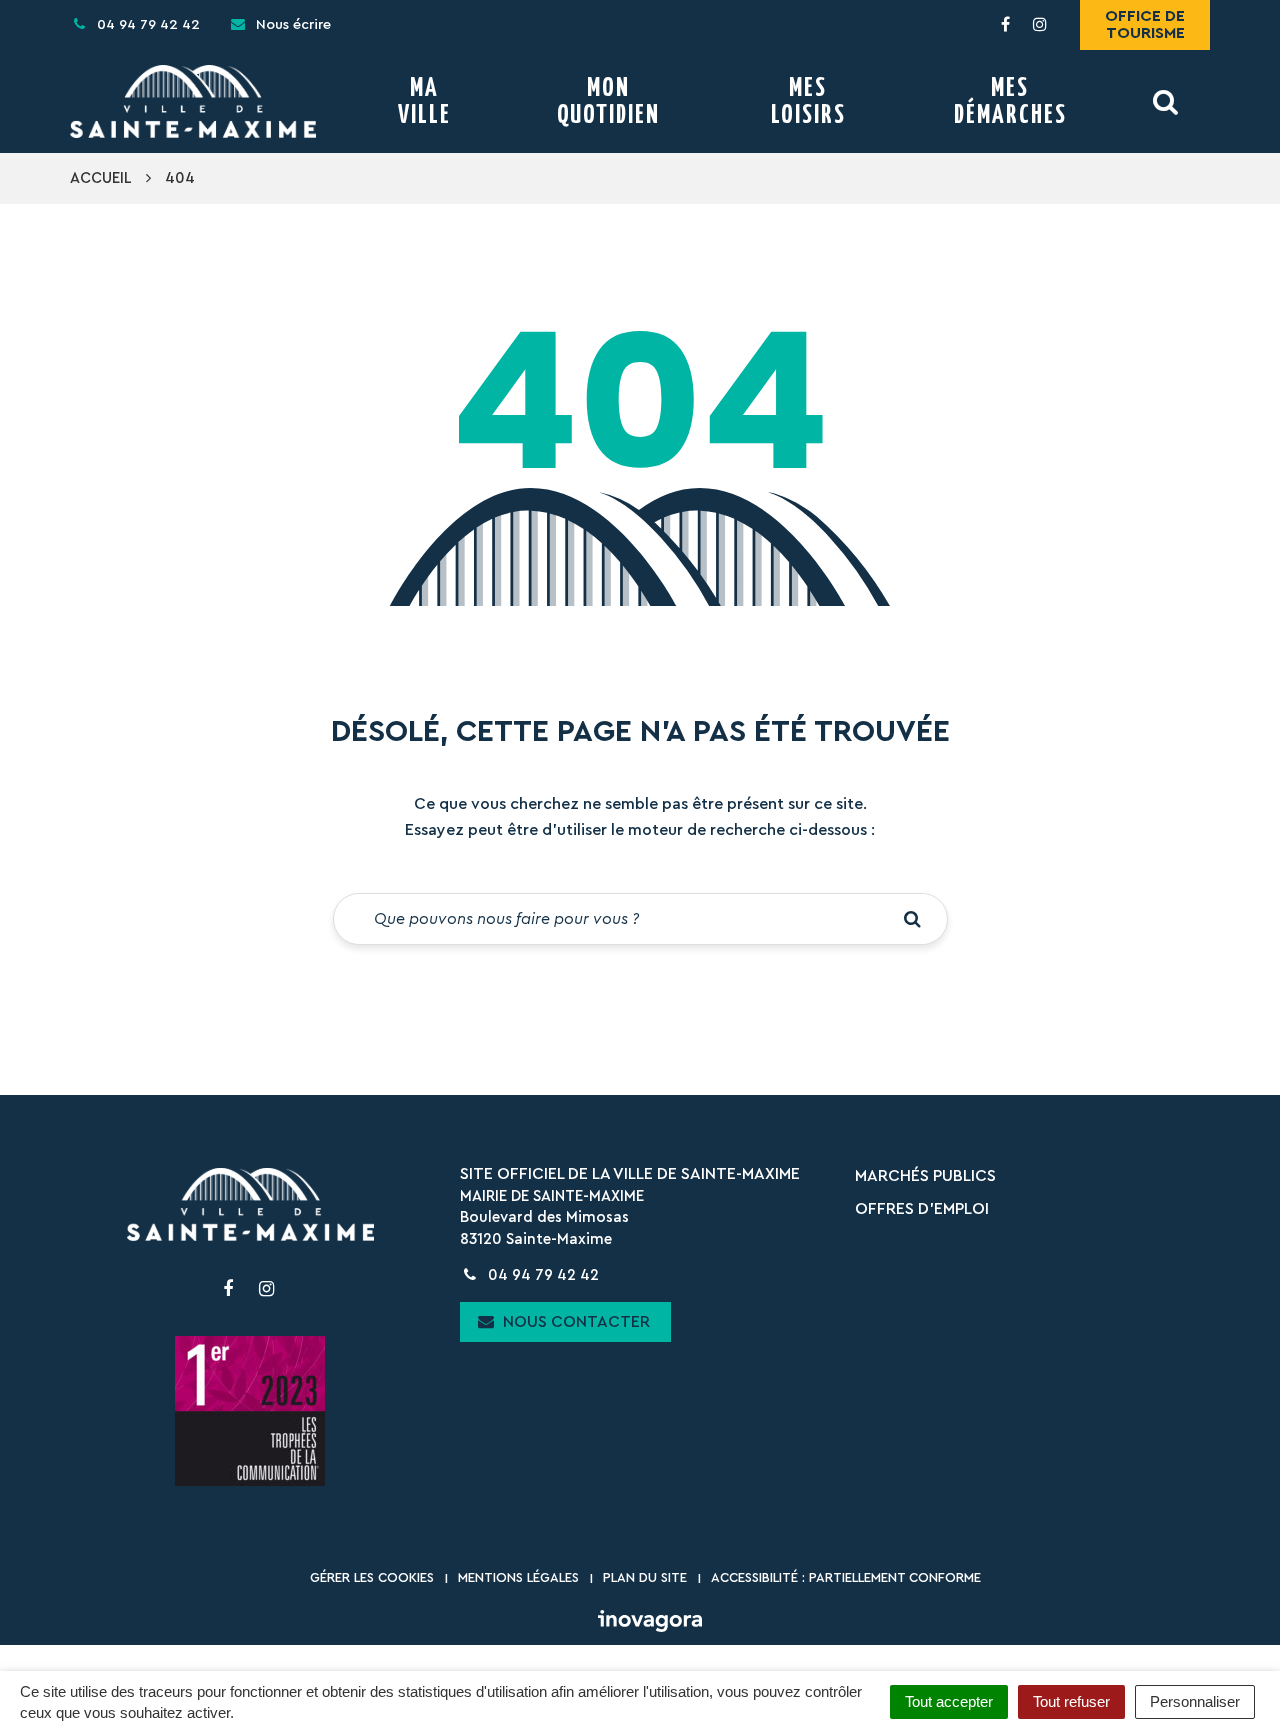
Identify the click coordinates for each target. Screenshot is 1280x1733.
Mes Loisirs (808, 102)
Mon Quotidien (608, 102)
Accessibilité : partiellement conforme (846, 1577)
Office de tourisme (1145, 24)
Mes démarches (1010, 102)
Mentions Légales (518, 1577)
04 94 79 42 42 (541, 1275)
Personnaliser (1195, 1701)
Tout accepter (949, 1701)
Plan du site (645, 1577)
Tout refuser (1071, 1701)
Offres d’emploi (922, 1209)
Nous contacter (574, 1322)
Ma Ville (424, 102)
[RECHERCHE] (1166, 101)
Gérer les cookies (372, 1577)
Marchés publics (925, 1176)
